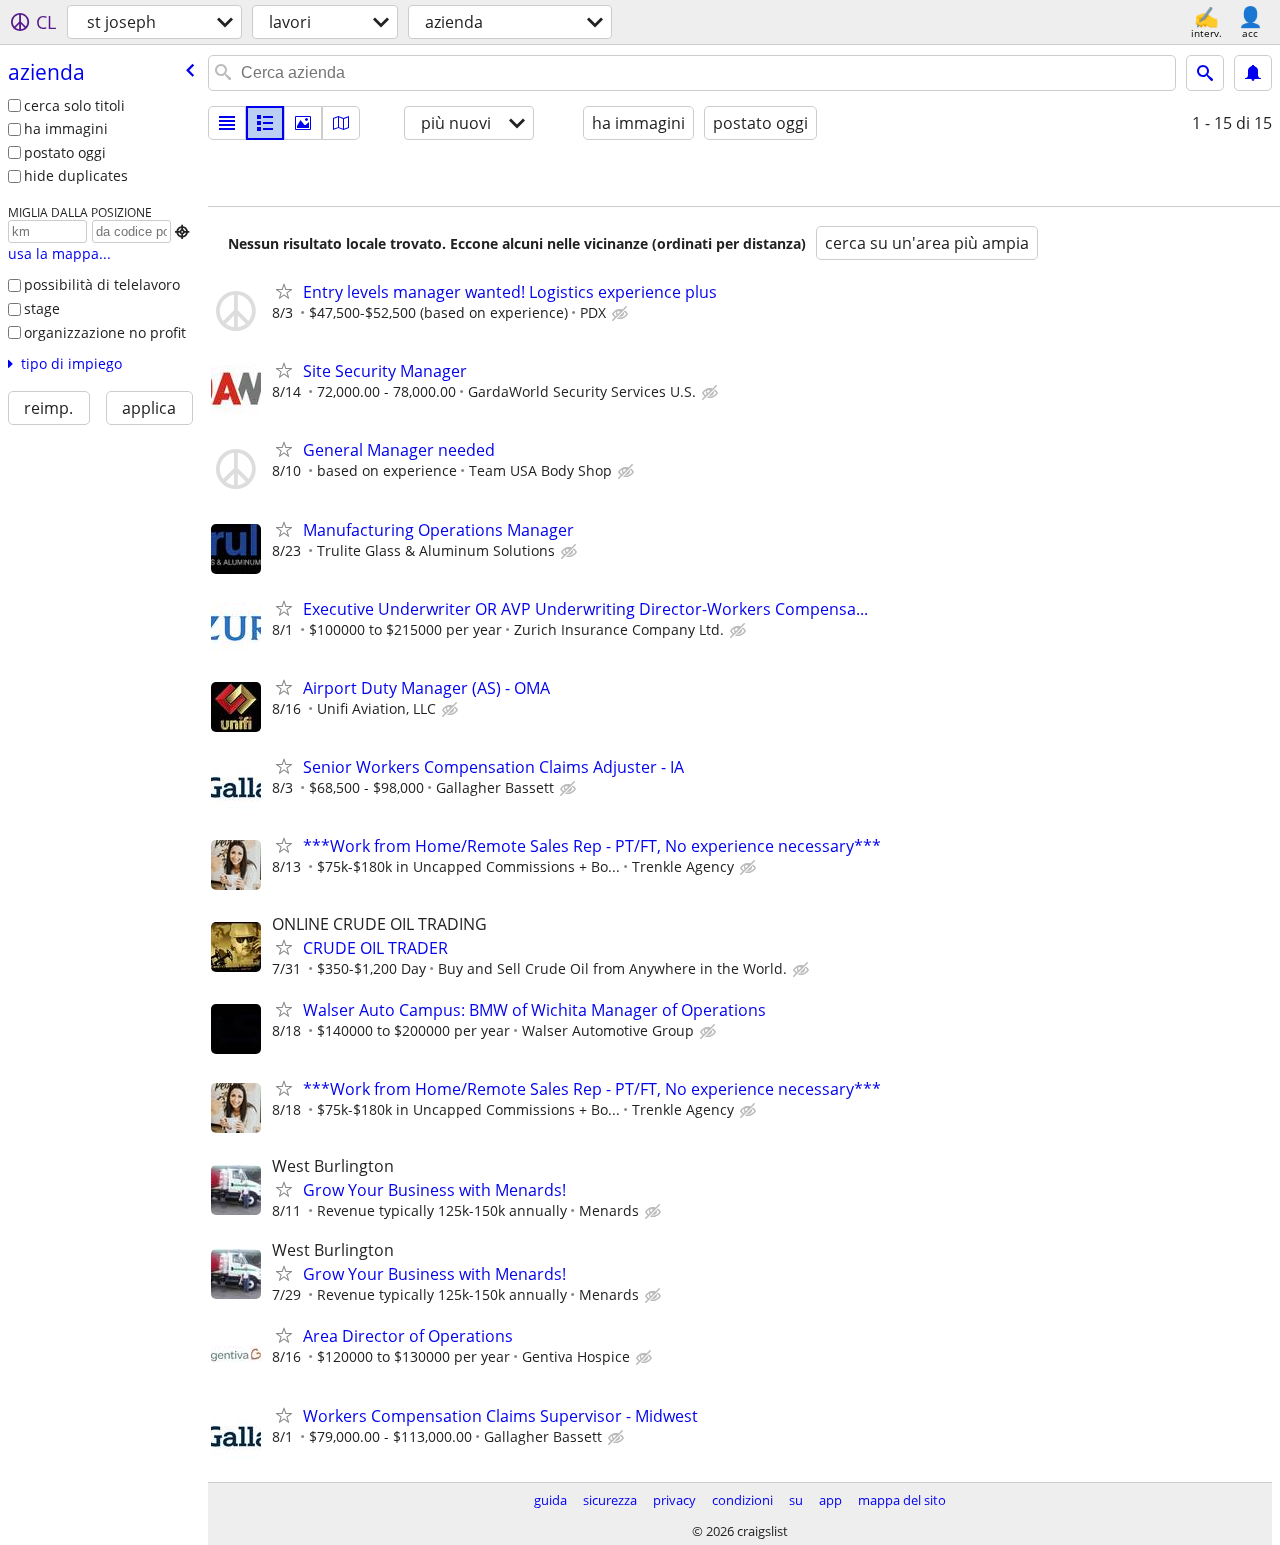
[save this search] (1253, 73)
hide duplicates (76, 175)
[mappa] (341, 123)
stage (42, 308)
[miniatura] (265, 123)
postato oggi (65, 152)
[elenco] (227, 123)
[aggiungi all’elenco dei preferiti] (284, 291)
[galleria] (303, 123)
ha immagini (66, 128)
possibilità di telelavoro (102, 284)
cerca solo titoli (74, 105)
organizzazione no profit (105, 332)
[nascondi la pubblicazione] (622, 314)
